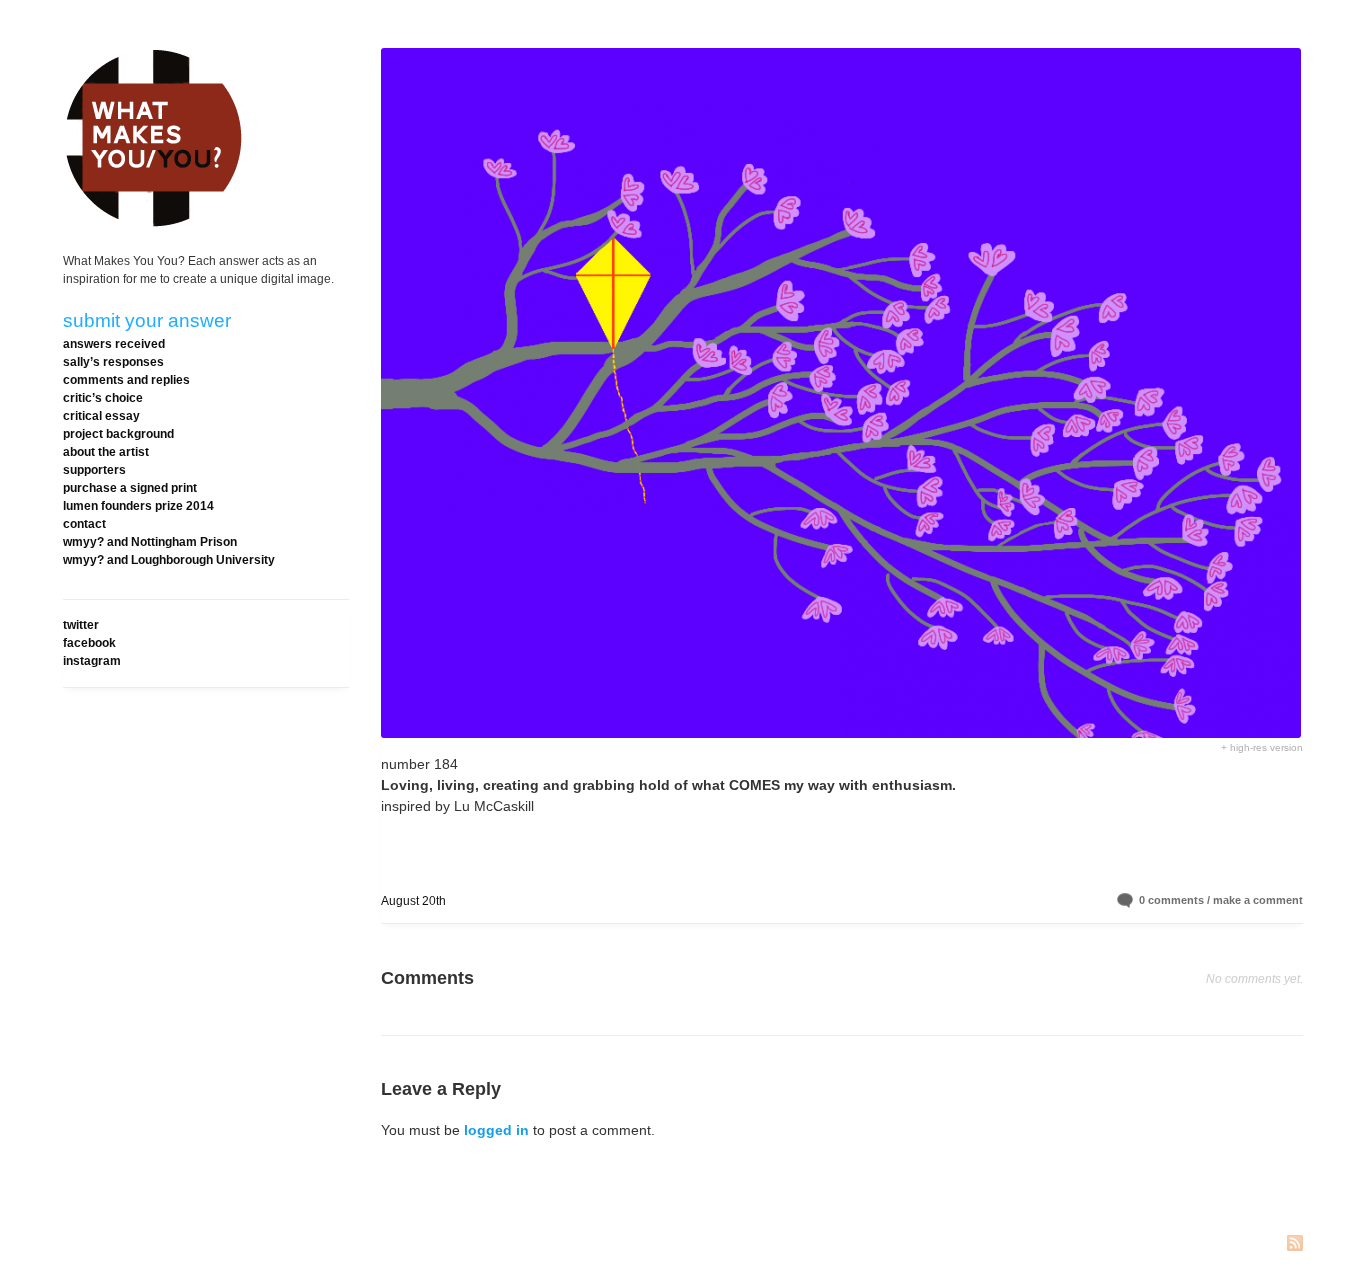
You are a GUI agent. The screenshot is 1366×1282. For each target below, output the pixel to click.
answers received (114, 344)
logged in (496, 1130)
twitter (81, 625)
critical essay (101, 416)
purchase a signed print (130, 488)
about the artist (106, 452)
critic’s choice (103, 398)
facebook (89, 643)
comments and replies (126, 380)
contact (84, 524)
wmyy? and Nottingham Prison (150, 542)
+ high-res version (1262, 747)
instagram (92, 661)
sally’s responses (113, 362)
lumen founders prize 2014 (138, 506)
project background (118, 434)
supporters (94, 470)
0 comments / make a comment (1221, 900)
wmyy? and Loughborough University (169, 560)
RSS (1295, 1244)
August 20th (413, 901)
